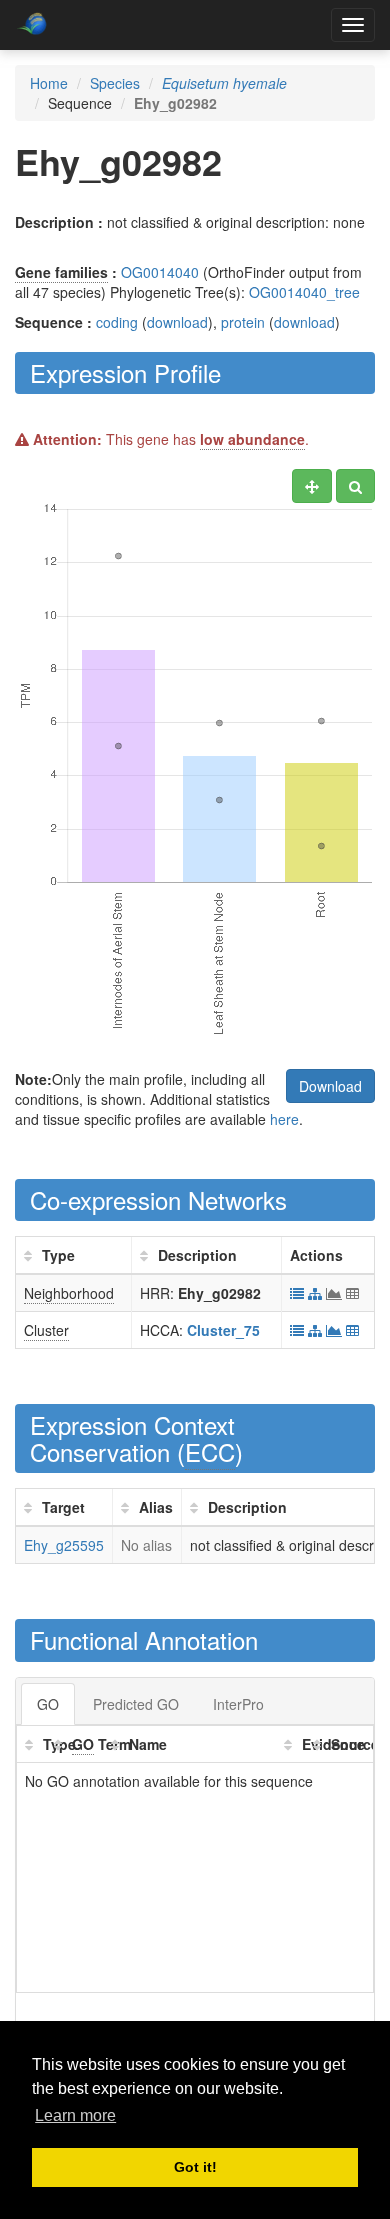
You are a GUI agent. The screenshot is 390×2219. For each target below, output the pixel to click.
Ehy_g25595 (64, 1545)
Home (49, 83)
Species (115, 83)
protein (243, 322)
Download (330, 1086)
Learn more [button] (75, 2115)
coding (117, 322)
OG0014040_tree (304, 292)
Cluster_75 (223, 1330)
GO (48, 1704)
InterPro (238, 1704)
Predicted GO (136, 1704)
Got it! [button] (195, 2167)
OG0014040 (160, 272)
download (177, 322)
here (284, 1119)
